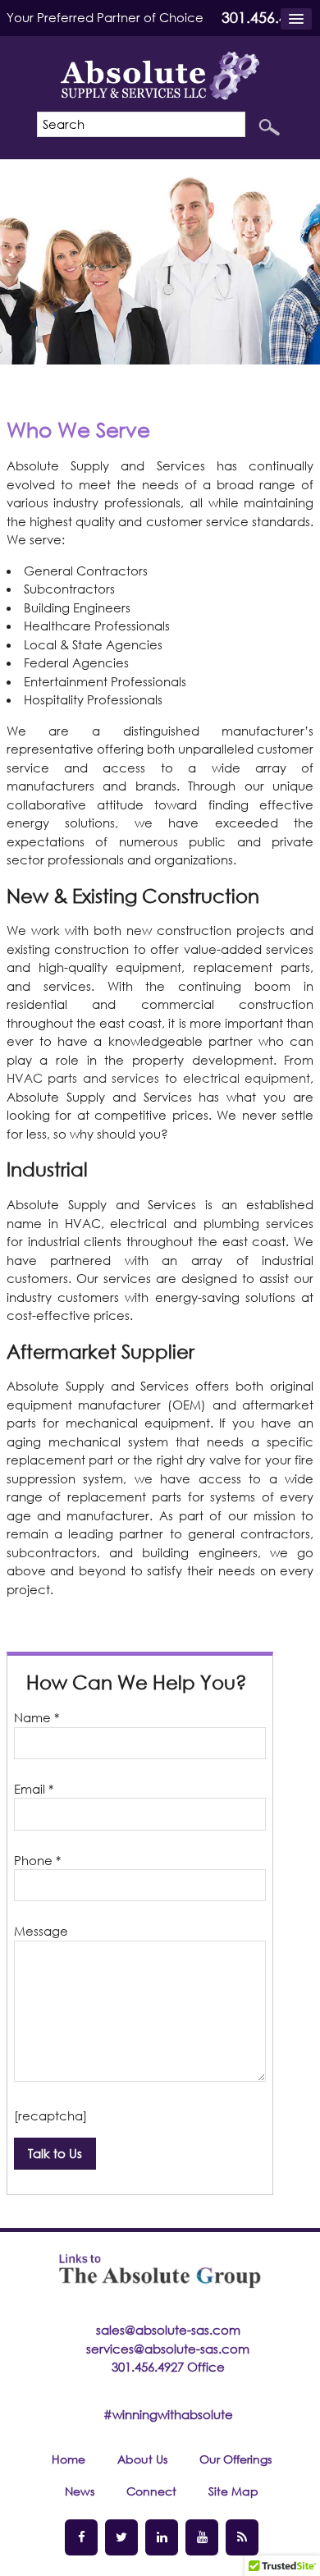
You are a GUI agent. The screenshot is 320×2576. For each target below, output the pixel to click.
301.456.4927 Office (168, 2367)
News (80, 2491)
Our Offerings (235, 2459)
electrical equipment (247, 1078)
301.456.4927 (267, 17)
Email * (34, 1789)
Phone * (37, 1860)
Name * (37, 1717)
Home (69, 2459)
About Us (142, 2459)
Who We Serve (78, 429)
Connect (151, 2491)
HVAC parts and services (83, 1078)
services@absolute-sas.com (168, 2349)
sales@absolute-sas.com (168, 2330)
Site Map (233, 2491)
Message (41, 1931)
